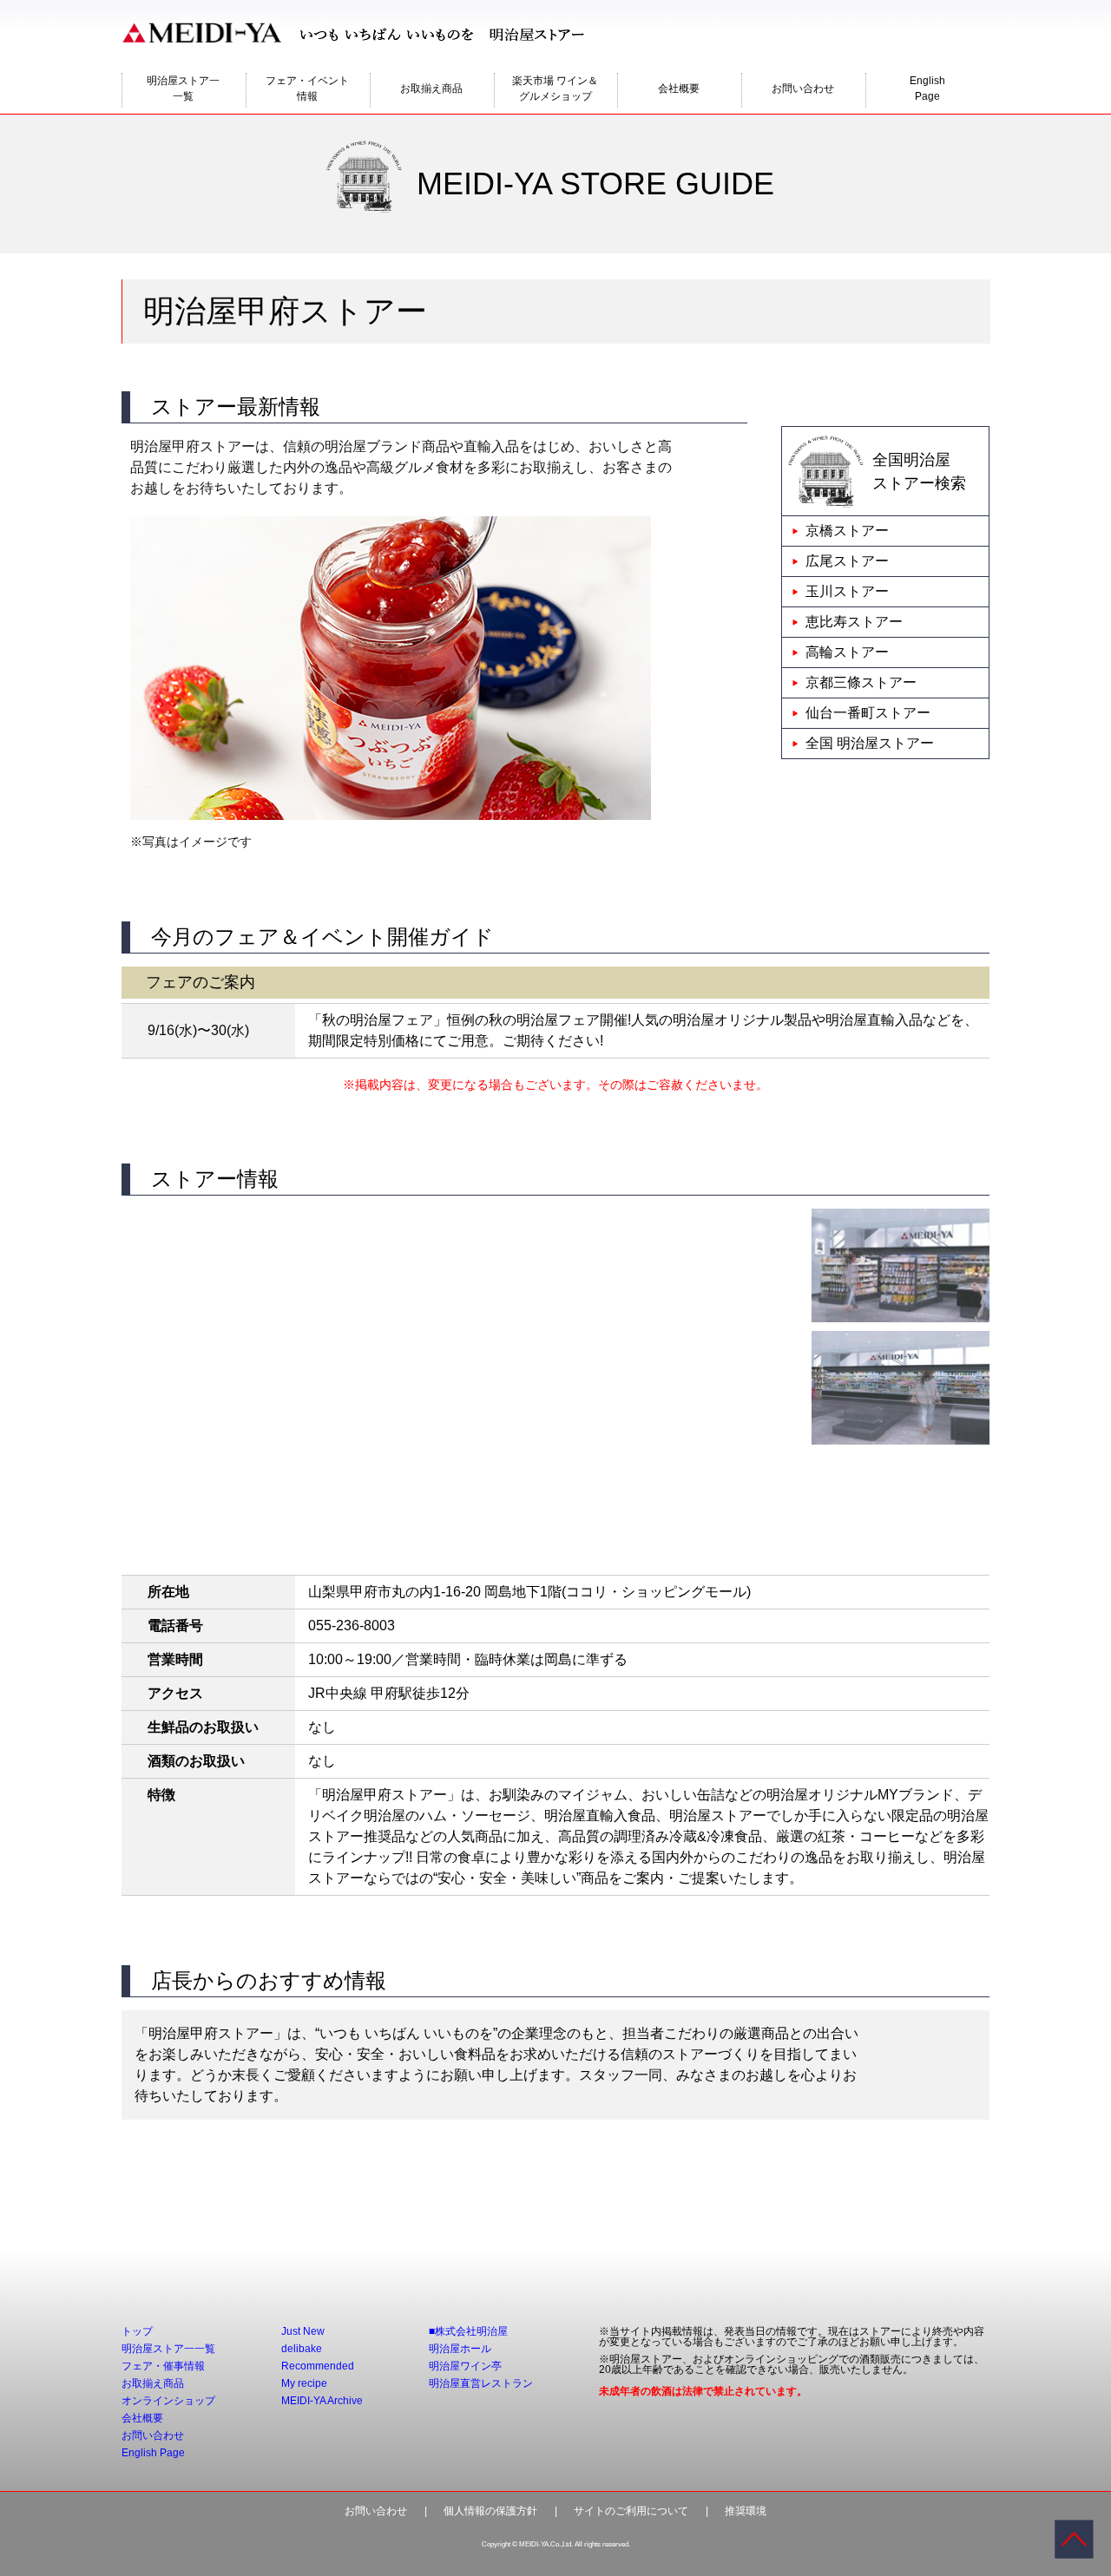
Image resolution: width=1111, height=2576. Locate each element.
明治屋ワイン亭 (465, 2366)
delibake (302, 2349)
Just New (303, 2331)
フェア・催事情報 (163, 2366)
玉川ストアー (847, 591)
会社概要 (679, 88)
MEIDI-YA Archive (322, 2401)
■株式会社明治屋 (468, 2331)
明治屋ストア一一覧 (183, 88)
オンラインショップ (168, 2401)
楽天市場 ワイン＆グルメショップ (555, 88)
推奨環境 (746, 2511)
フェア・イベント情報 (307, 88)
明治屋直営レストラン (481, 2383)
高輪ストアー (847, 652)
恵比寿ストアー (854, 622)
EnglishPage (927, 88)
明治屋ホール (460, 2349)
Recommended (318, 2366)
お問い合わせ (803, 88)
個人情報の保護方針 (490, 2511)
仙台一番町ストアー (868, 713)
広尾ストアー (847, 561)
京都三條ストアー (861, 682)
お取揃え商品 (431, 88)
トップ (137, 2331)
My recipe (304, 2383)
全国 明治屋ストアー (870, 743)
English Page (153, 2453)
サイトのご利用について (631, 2511)
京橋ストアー (847, 531)
